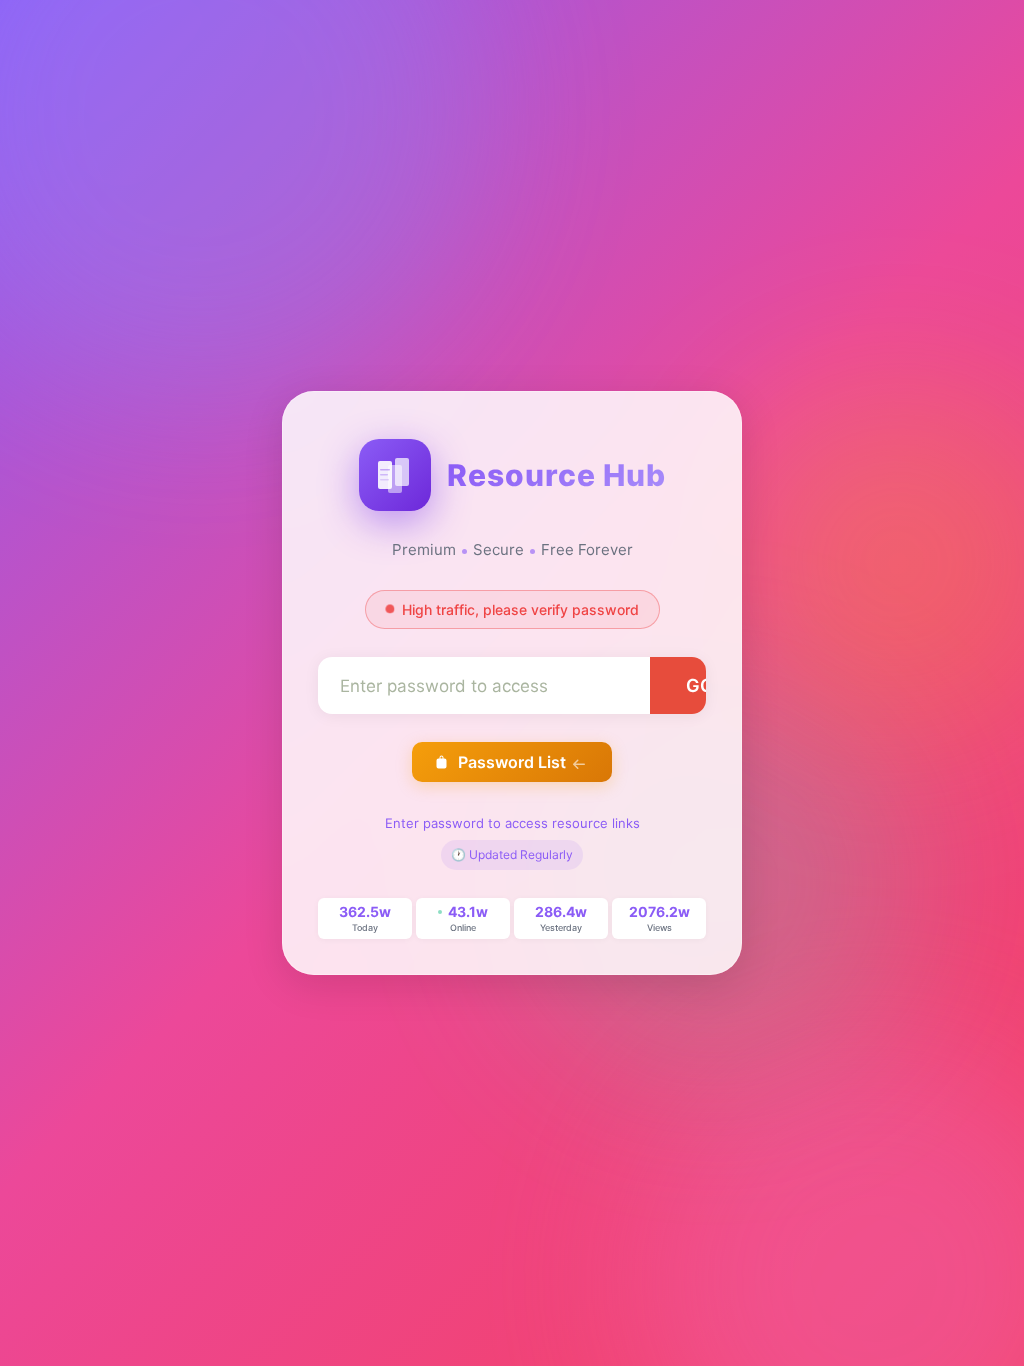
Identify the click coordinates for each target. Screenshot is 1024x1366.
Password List (512, 762)
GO (700, 685)
